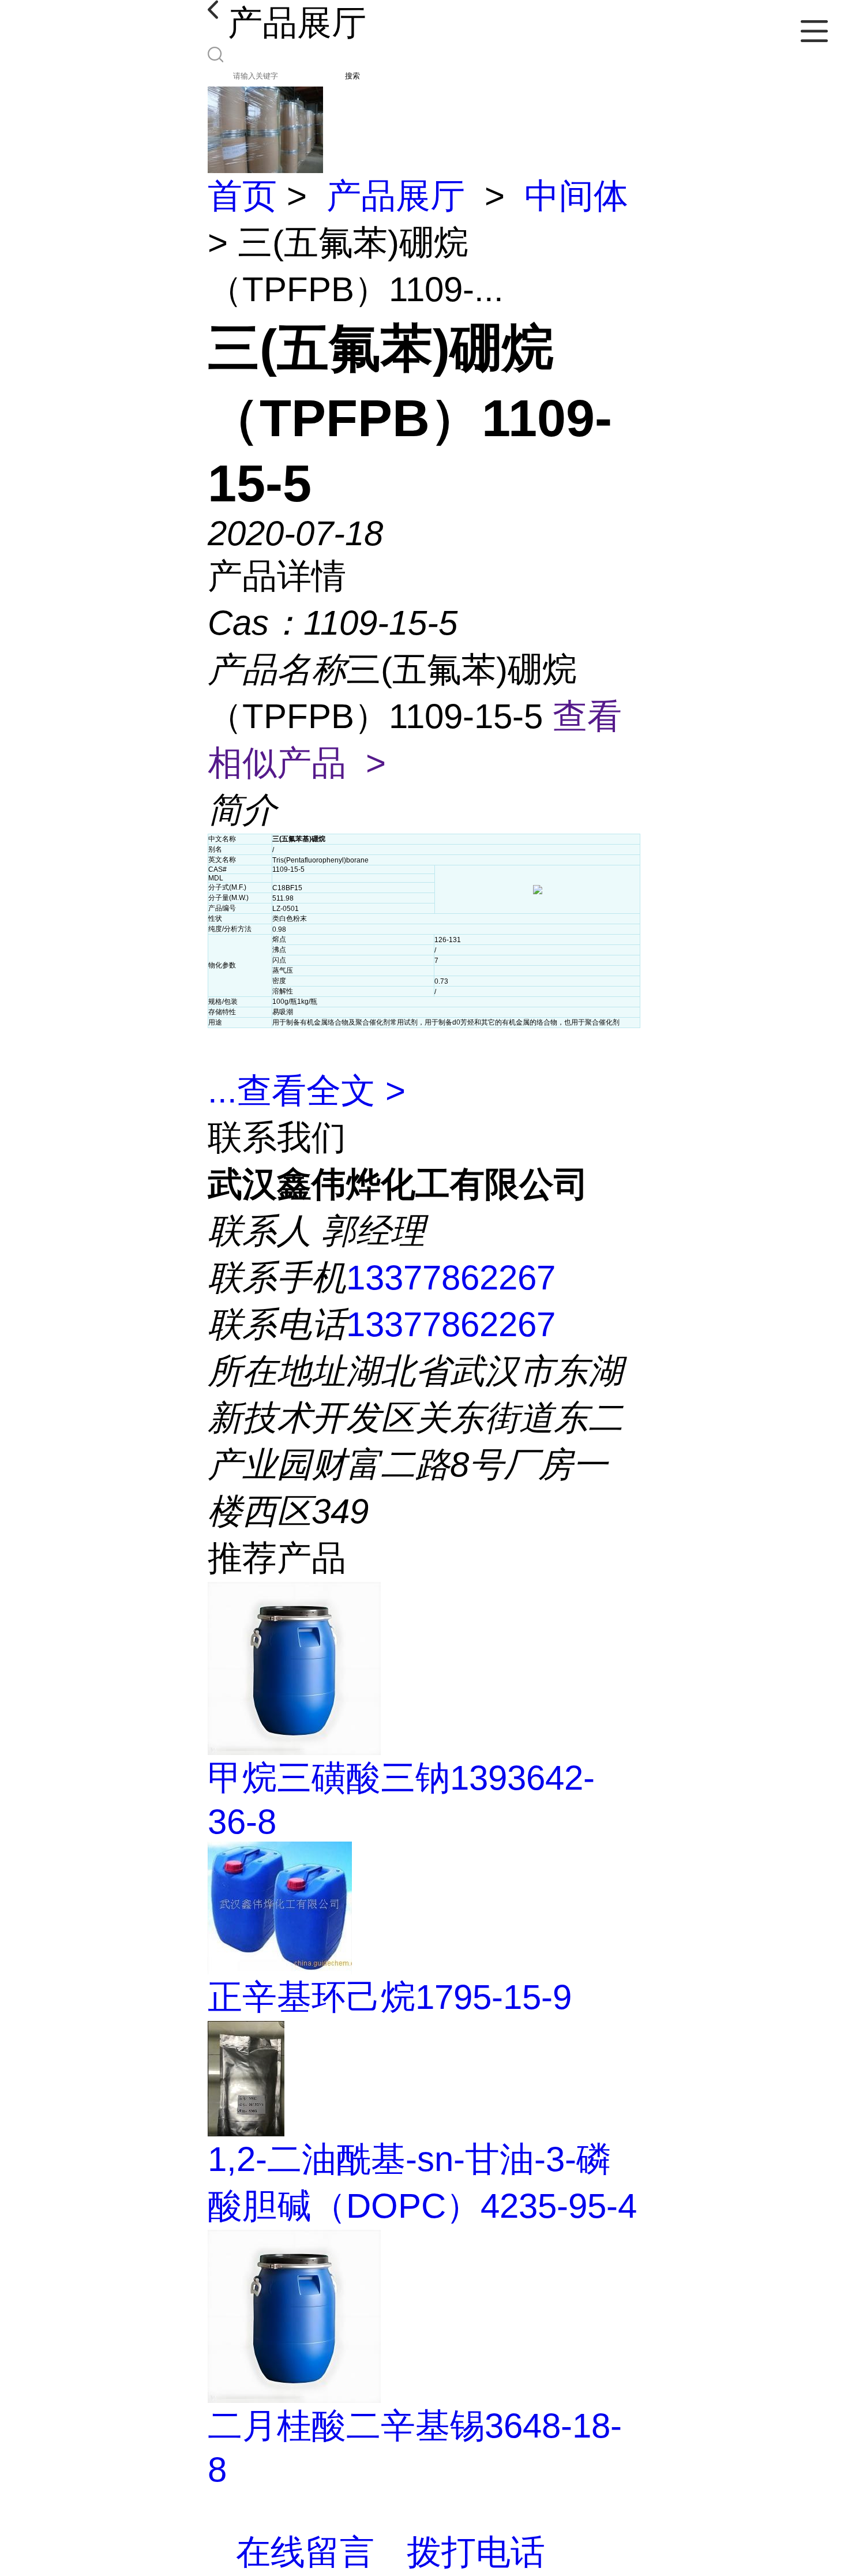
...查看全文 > (307, 1091)
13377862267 (451, 1278)
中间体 (576, 196)
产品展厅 (396, 196)
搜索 (352, 76)
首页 (242, 196)
